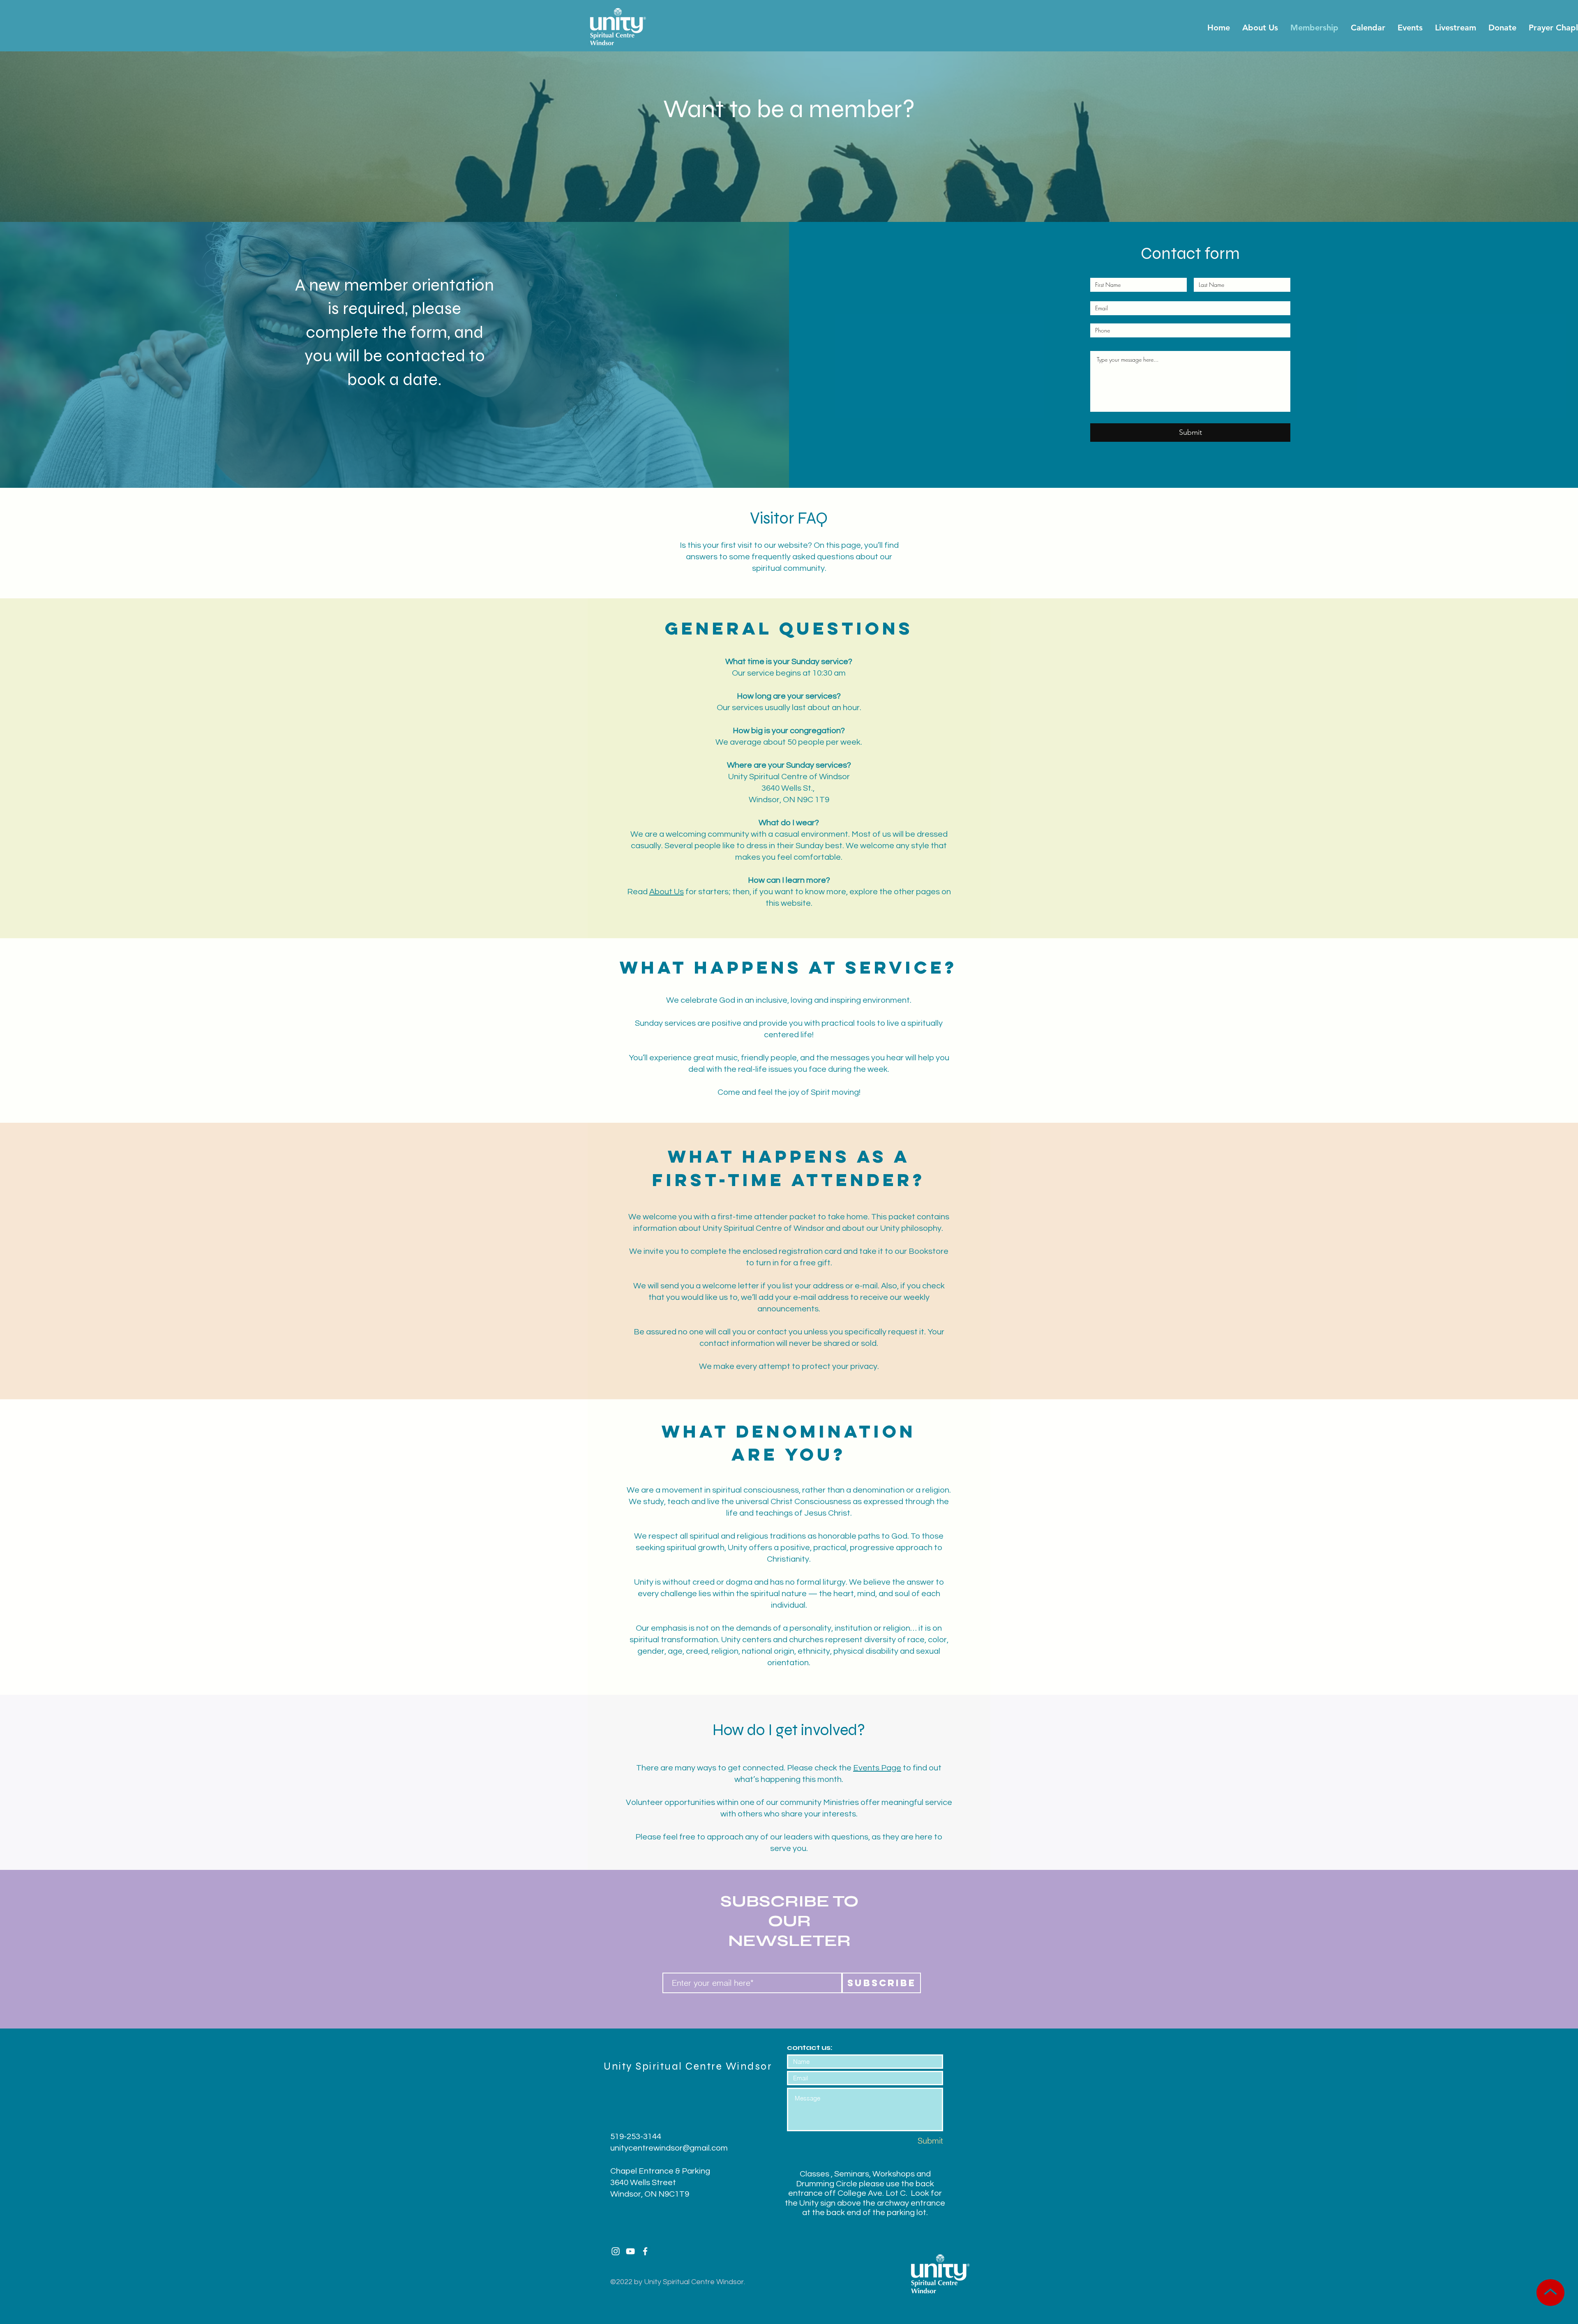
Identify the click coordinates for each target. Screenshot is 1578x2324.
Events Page (877, 1768)
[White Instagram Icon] (616, 2251)
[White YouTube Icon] (630, 2251)
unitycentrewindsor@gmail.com (669, 2148)
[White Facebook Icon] (645, 2251)
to (907, 1768)
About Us (667, 892)
